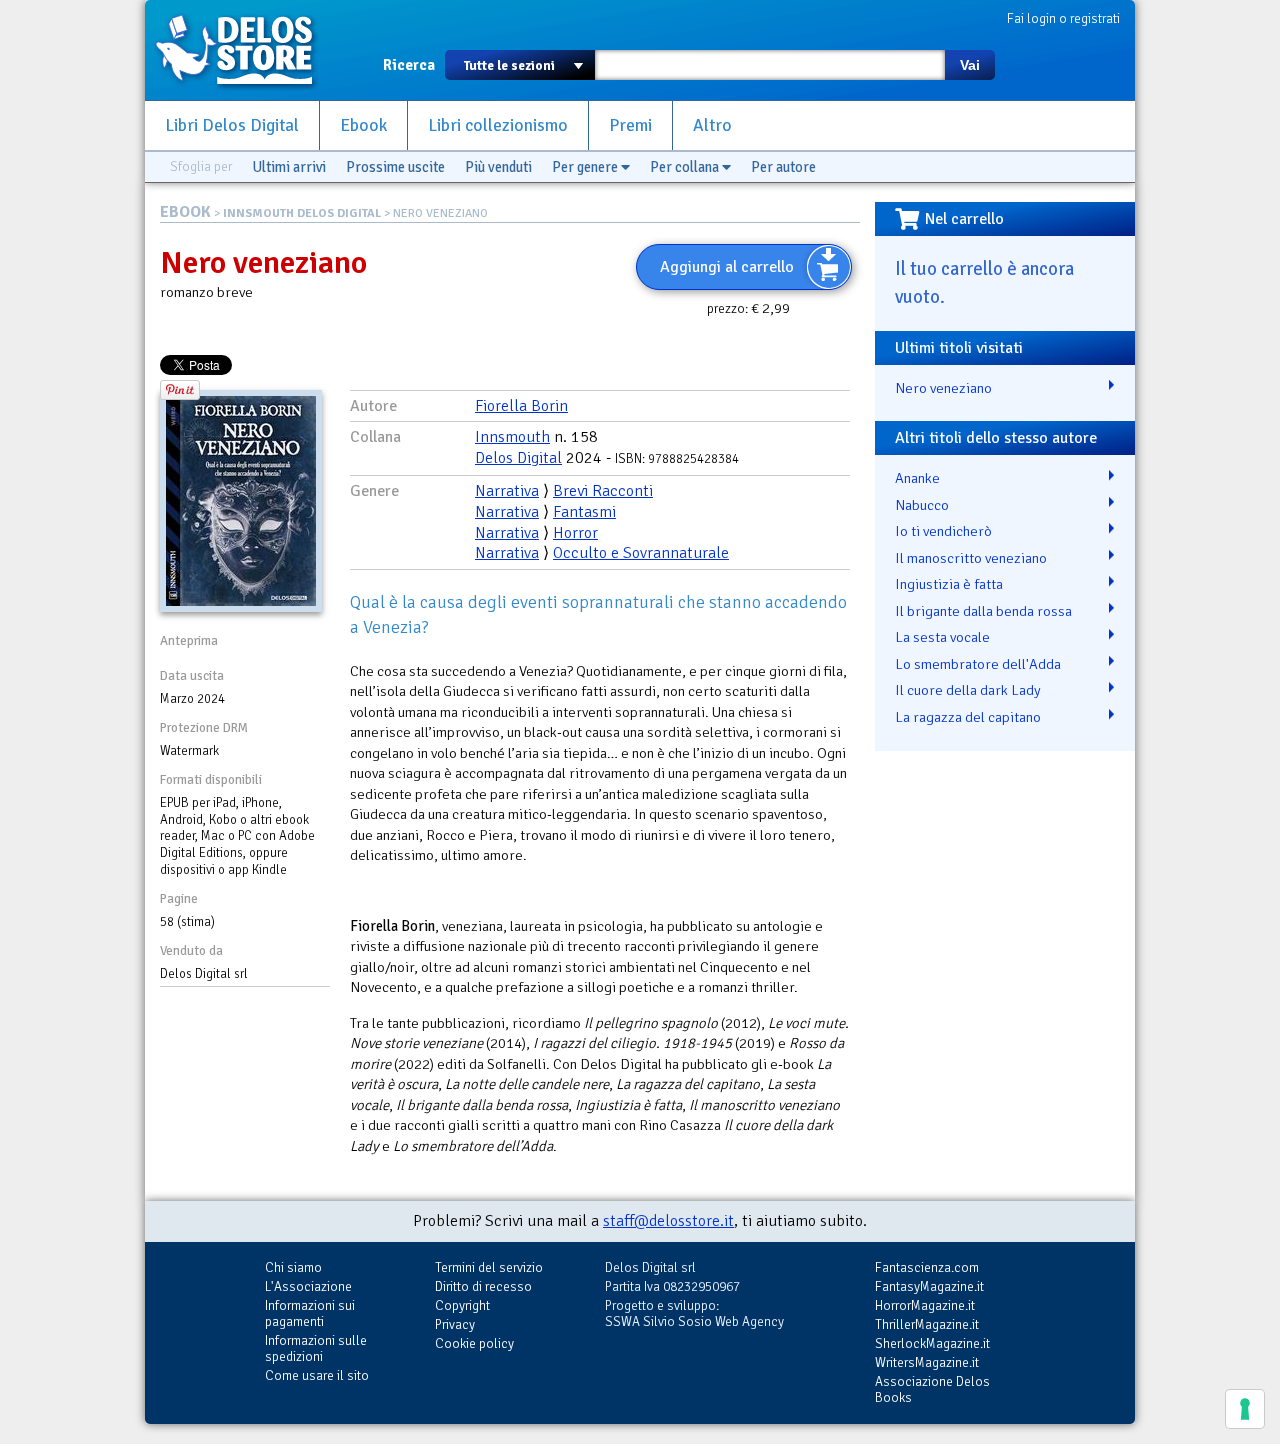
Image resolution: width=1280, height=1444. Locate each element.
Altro (712, 125)
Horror (575, 533)
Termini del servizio (489, 1267)
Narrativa (507, 491)
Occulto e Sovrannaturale (641, 553)
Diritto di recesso (483, 1286)
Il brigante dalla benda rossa (983, 611)
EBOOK (185, 212)
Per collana (686, 167)
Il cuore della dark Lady (968, 690)
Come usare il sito (317, 1375)
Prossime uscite (395, 167)
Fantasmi (584, 512)
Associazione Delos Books (932, 1389)
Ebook (363, 125)
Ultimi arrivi (289, 167)
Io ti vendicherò (943, 531)
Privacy (455, 1324)
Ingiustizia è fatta (949, 584)
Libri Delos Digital (232, 125)
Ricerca (409, 65)
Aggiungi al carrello (727, 267)
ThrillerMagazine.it (927, 1324)
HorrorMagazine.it (925, 1305)
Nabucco (922, 505)
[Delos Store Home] (245, 50)
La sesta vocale (942, 637)
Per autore (783, 167)
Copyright (462, 1305)
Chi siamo (293, 1267)
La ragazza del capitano (968, 717)
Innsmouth (512, 437)
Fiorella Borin (521, 406)
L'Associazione (308, 1286)
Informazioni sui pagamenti (310, 1313)
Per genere (586, 167)
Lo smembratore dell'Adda (978, 664)
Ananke (917, 478)
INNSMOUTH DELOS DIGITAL (302, 213)
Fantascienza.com (927, 1267)
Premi (630, 125)
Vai (970, 65)
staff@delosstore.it (668, 1221)
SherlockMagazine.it (932, 1343)
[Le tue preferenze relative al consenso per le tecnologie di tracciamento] (1245, 1409)
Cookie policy (474, 1343)
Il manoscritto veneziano (971, 558)
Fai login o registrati (1063, 18)
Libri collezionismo (498, 125)
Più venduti (498, 167)
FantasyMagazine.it (929, 1286)
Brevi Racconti (603, 491)
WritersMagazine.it (927, 1362)
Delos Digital (518, 458)
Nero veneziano (943, 388)
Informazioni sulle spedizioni (316, 1348)
